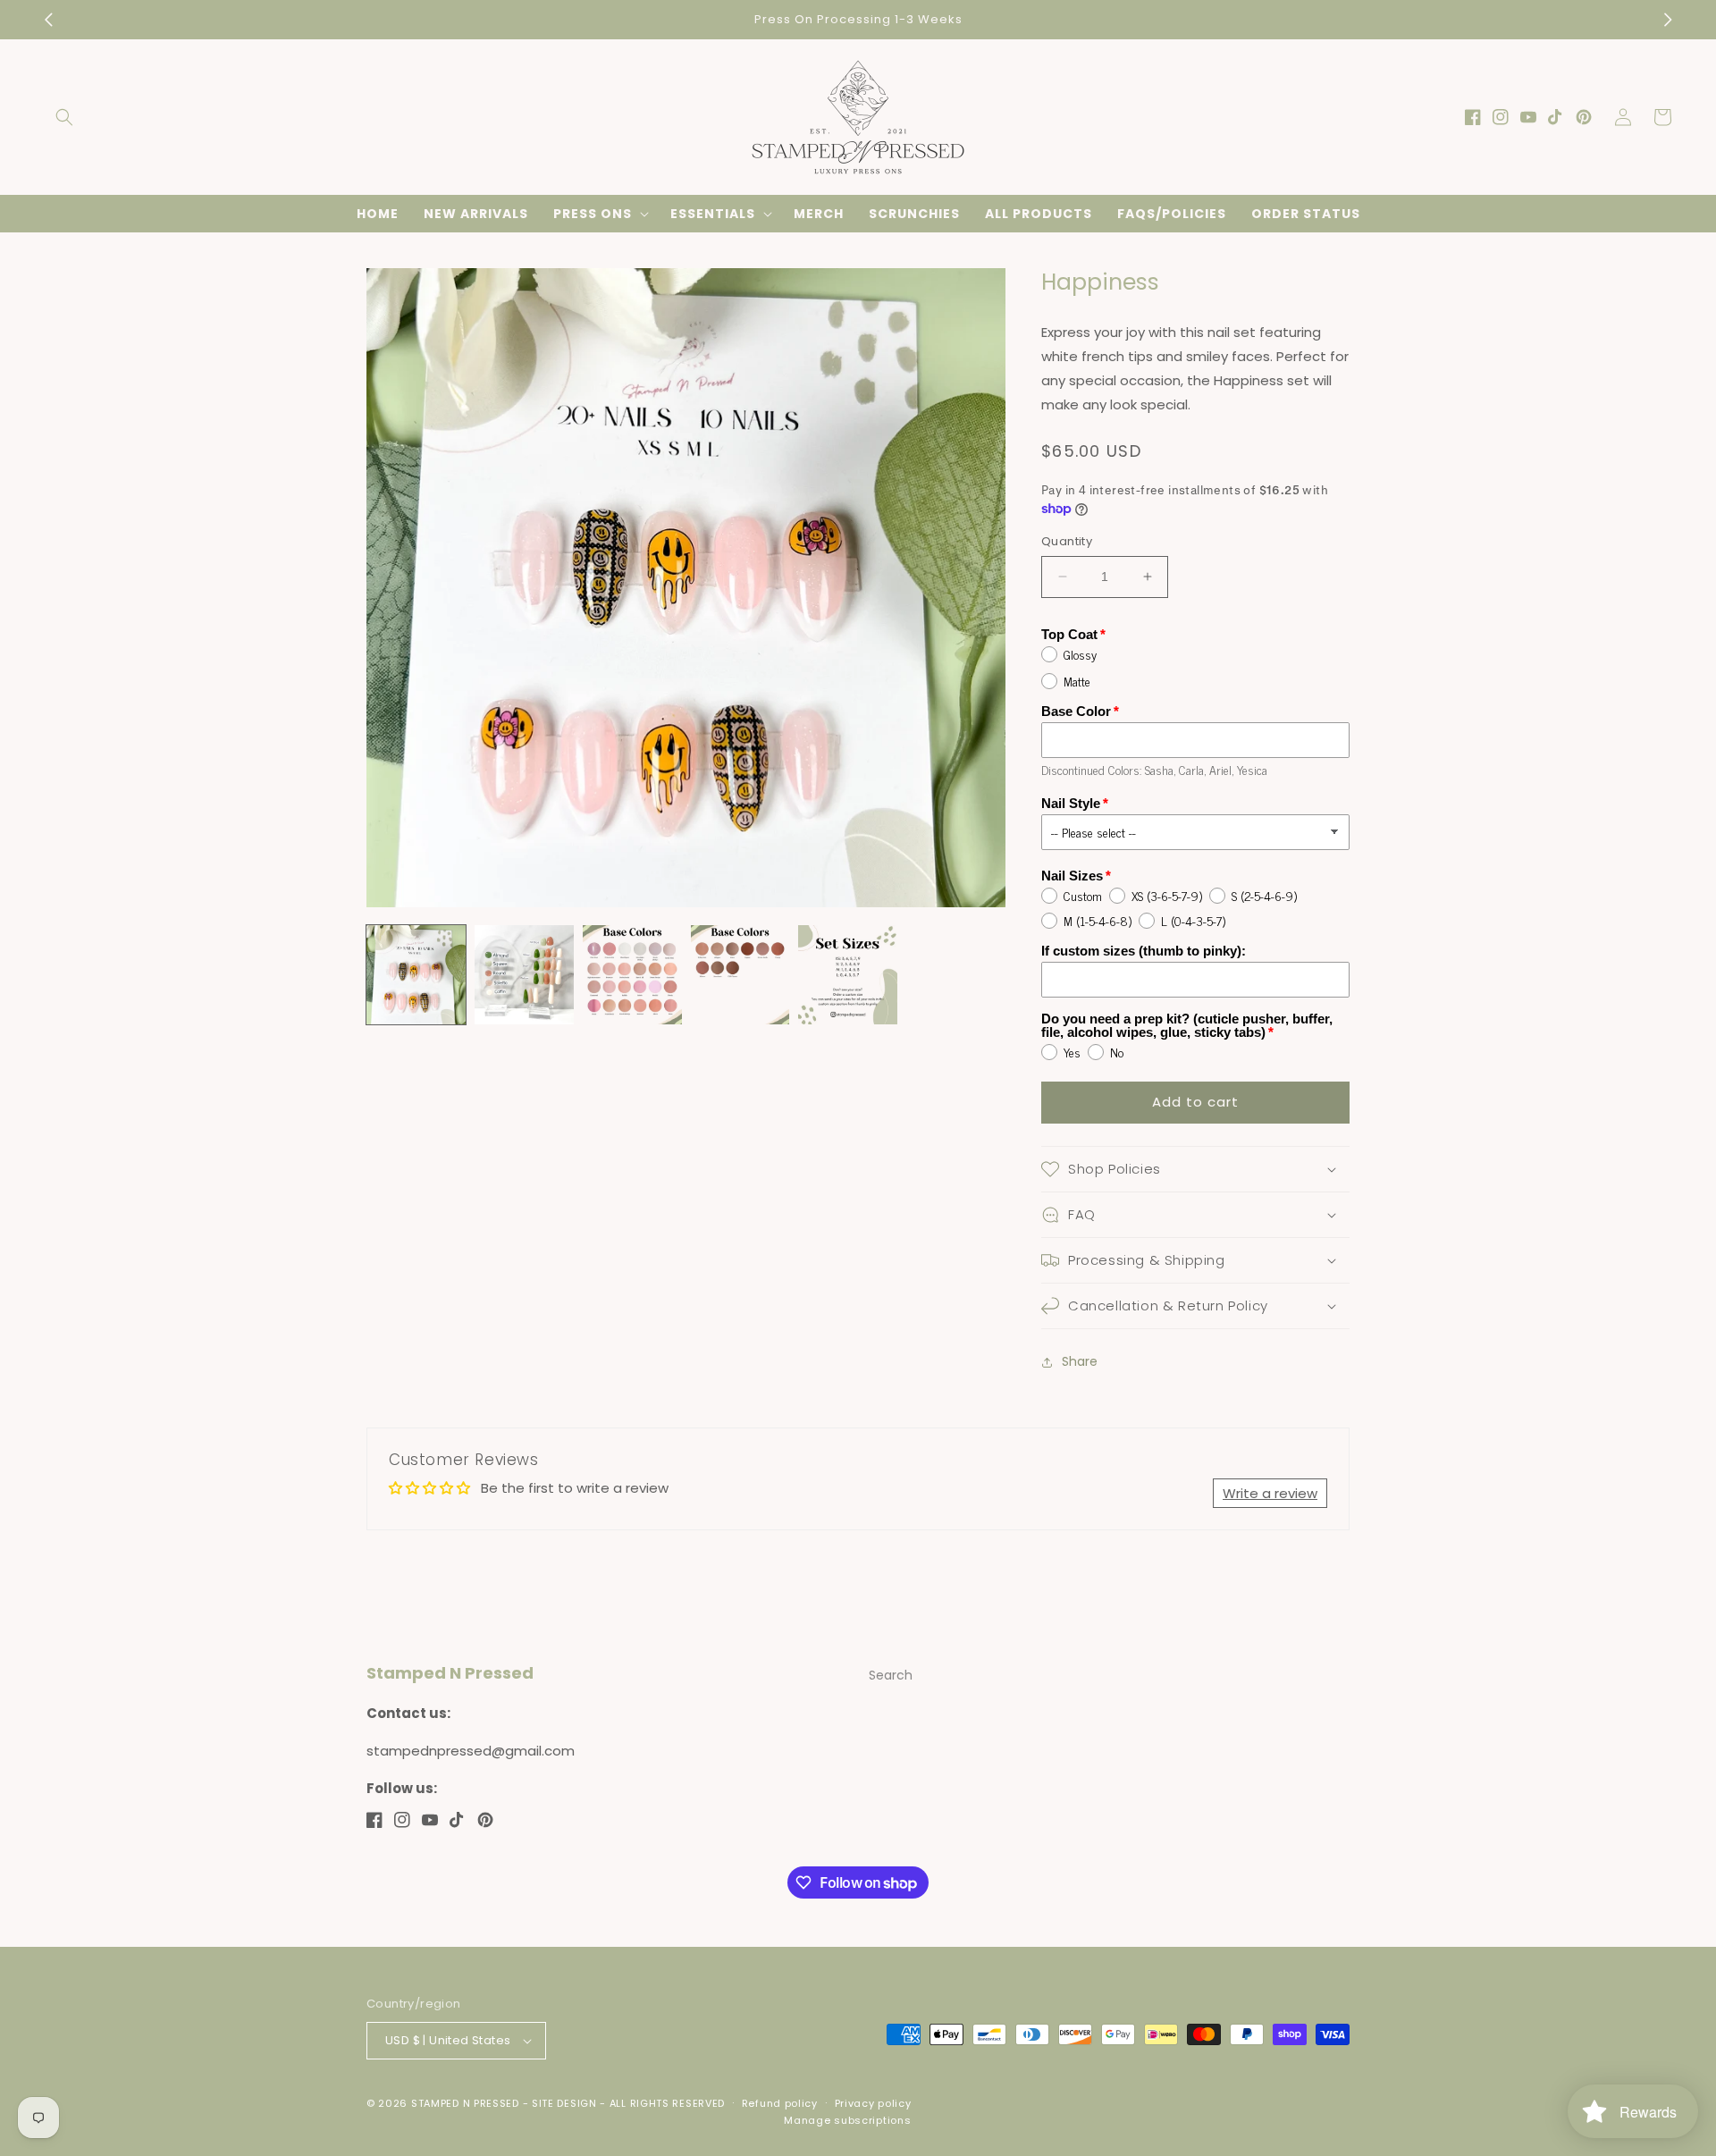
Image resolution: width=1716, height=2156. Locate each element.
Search (891, 1675)
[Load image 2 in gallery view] (524, 975)
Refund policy (780, 2103)
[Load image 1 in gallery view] (416, 975)
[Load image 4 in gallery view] (740, 975)
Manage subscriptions (847, 2120)
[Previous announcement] (48, 20)
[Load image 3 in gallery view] (632, 975)
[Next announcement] (1668, 20)
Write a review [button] (1270, 1493)
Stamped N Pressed (465, 2103)
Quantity (1067, 541)
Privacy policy (873, 2103)
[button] (64, 117)
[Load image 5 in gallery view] (848, 975)
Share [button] (1080, 1361)
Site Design (564, 2103)
